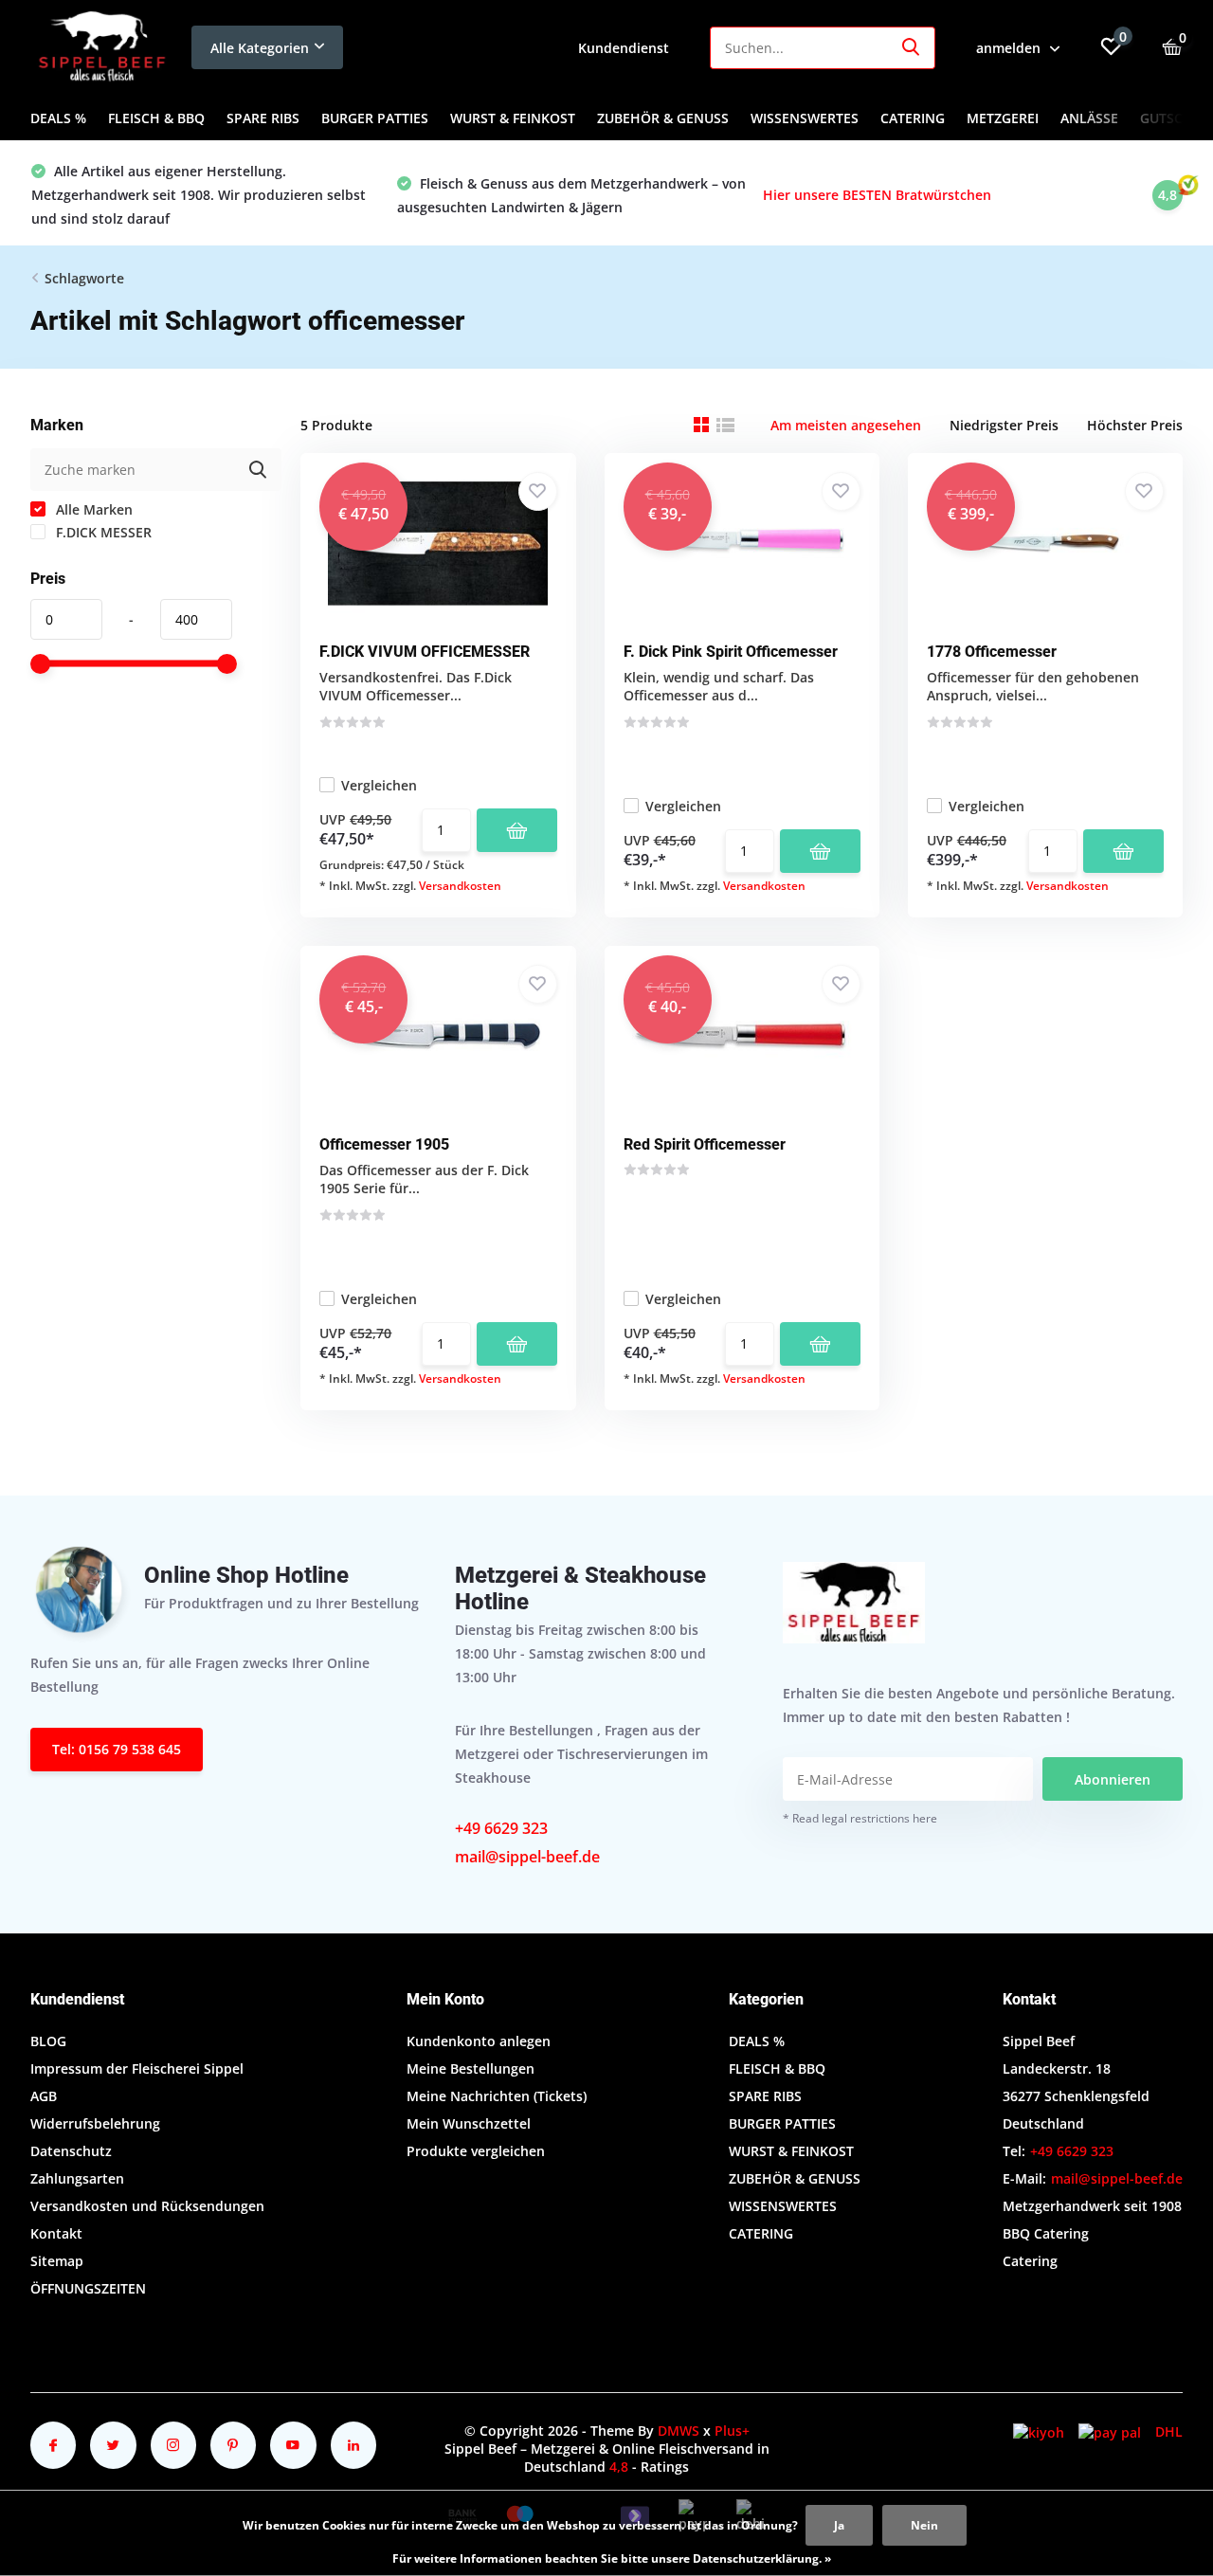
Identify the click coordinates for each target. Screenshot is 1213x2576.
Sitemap (57, 2261)
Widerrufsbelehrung (95, 2123)
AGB (44, 2096)
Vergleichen (379, 785)
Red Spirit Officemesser (705, 1144)
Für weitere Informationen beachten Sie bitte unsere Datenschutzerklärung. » (612, 2558)
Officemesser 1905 (384, 1144)
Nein (924, 2525)
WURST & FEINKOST (513, 118)
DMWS (679, 2431)
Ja (839, 2525)
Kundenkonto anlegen (479, 2041)
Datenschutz (71, 2151)
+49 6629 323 (501, 1828)
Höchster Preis (1135, 425)
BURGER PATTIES (375, 118)
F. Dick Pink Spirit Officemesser (731, 652)
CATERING (913, 118)
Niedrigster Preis (1004, 425)
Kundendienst (624, 48)
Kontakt (56, 2233)
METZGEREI (1003, 118)
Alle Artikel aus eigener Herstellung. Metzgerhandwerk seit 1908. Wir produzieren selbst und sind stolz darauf (199, 195)
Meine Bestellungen (471, 2068)
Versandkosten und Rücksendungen (147, 2206)
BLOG (48, 2041)
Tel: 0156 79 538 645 (117, 1749)
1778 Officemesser (992, 652)
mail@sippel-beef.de (527, 1857)
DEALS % (58, 118)
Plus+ (732, 2431)
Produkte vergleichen (476, 2151)
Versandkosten (460, 886)
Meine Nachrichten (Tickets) (497, 2096)
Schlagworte (84, 278)
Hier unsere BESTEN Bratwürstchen (877, 195)
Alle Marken (92, 509)
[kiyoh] (1039, 2431)
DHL (1169, 2431)
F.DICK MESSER (102, 532)
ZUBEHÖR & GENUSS (663, 118)
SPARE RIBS (263, 118)
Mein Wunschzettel (469, 2123)
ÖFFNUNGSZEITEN (88, 2288)
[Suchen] (912, 48)
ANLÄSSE (1089, 118)
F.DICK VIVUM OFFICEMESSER (425, 652)
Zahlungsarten (77, 2178)
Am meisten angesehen (846, 425)
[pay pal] (1110, 2431)
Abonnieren (1113, 1779)
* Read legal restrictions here (860, 1818)
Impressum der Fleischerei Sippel (137, 2068)
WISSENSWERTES (805, 118)
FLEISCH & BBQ (156, 118)
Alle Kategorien (260, 48)
